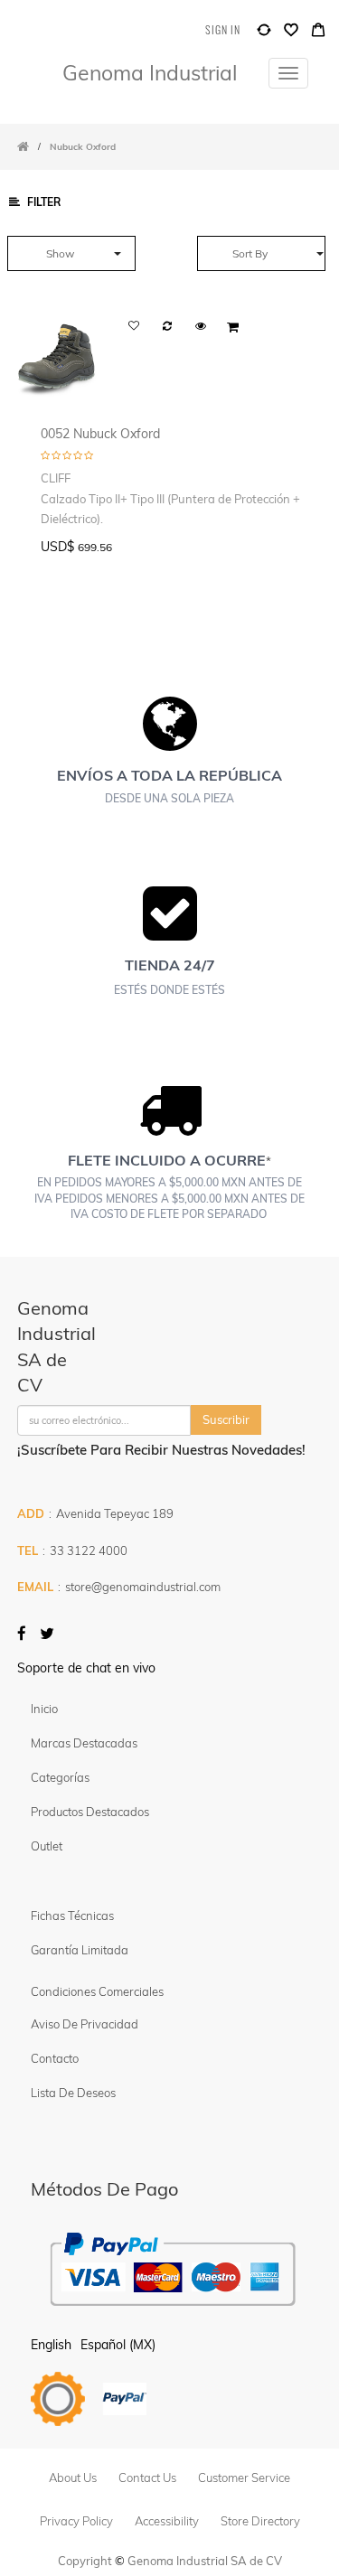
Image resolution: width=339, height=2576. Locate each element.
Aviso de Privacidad (85, 2024)
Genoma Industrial (150, 73)
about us (73, 2478)
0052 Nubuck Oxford (100, 433)
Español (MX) (118, 2345)
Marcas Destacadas (84, 1743)
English (51, 2345)
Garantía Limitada (81, 1950)
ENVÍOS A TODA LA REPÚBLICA (169, 775)
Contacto (55, 2058)
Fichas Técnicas (72, 1916)
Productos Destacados (90, 1812)
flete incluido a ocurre (167, 1160)
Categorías (60, 1777)
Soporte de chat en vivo (86, 1668)
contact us (147, 2478)
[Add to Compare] (264, 34)
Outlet (47, 1846)
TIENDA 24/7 (170, 965)
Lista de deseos (73, 2093)
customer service (244, 2478)
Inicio (44, 1709)
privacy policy (76, 2521)
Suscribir (226, 1419)
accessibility (167, 2521)
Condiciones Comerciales (97, 1991)
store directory (260, 2521)
